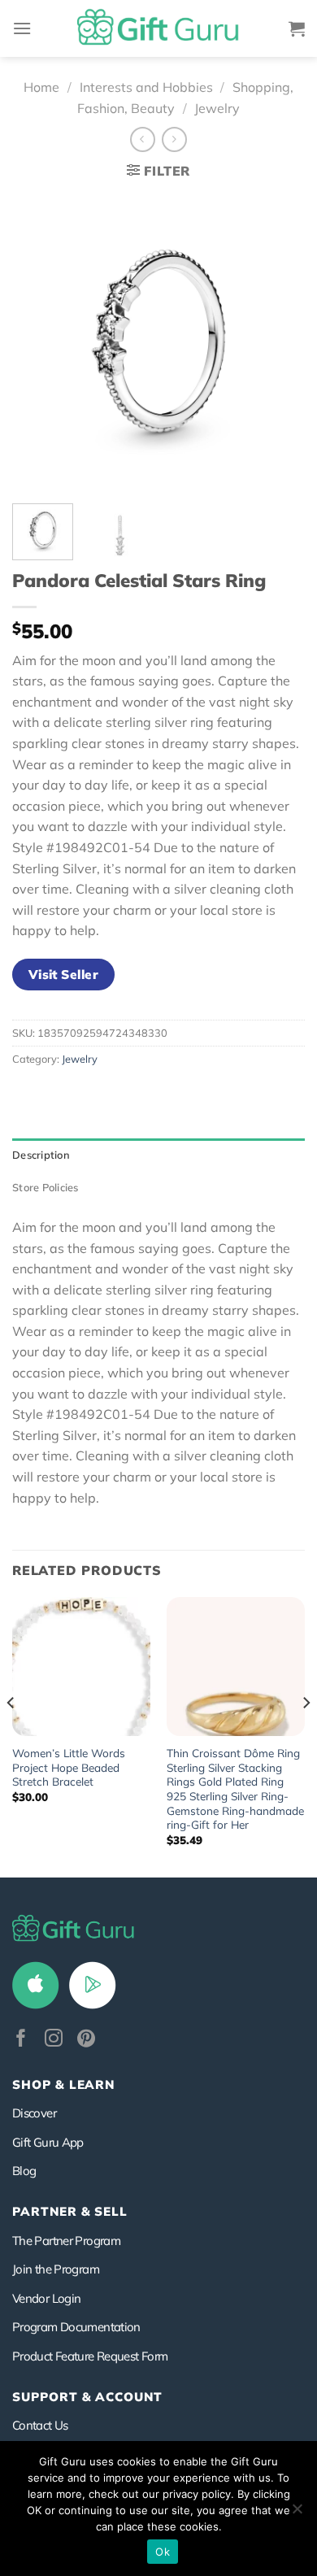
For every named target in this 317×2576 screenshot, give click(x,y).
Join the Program (56, 2269)
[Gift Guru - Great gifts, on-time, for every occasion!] (158, 28)
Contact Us (40, 2425)
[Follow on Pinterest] (86, 2040)
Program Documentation (76, 2327)
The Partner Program (66, 2241)
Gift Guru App (48, 2142)
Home (41, 87)
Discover (34, 2113)
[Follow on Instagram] (54, 2040)
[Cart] (297, 28)
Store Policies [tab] (46, 1187)
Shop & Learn (63, 2084)
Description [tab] (41, 1155)
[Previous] (38, 341)
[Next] (279, 341)
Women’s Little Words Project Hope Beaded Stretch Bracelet (69, 1767)
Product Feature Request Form (90, 2356)
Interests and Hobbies (146, 87)
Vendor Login (46, 2298)
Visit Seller (64, 974)
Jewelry (217, 108)
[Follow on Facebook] (21, 2040)
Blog (24, 2171)
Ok (163, 2552)
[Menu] (22, 28)
